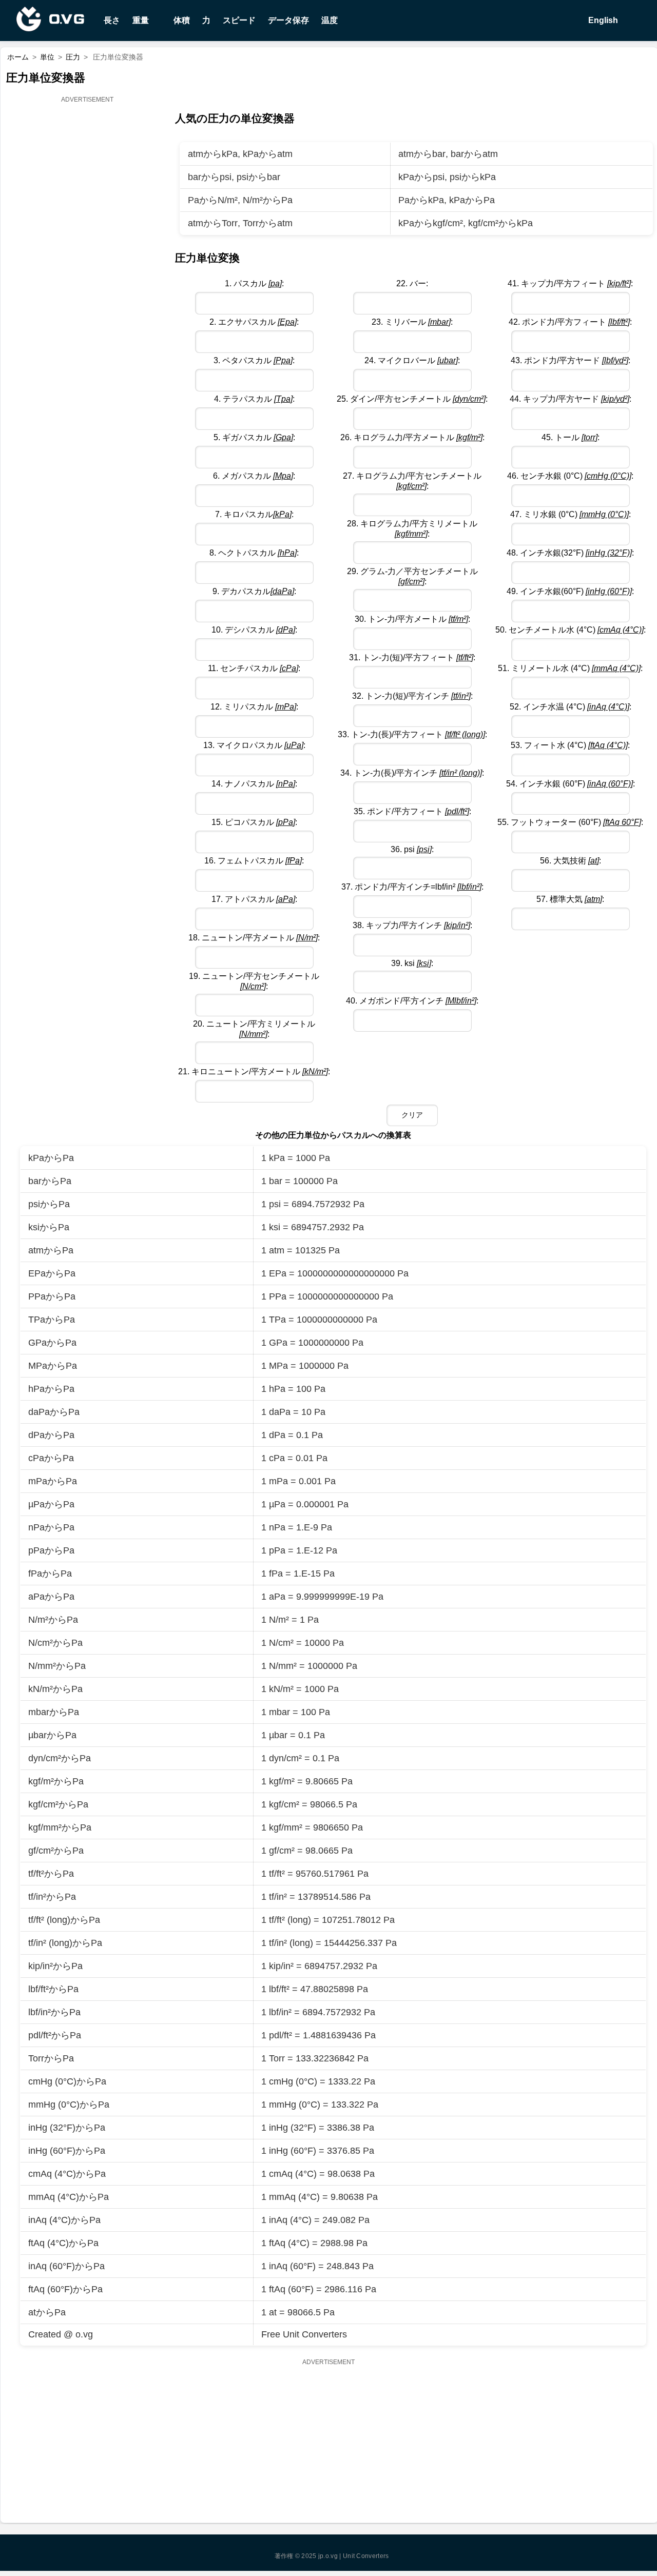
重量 (141, 20)
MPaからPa (53, 1366)
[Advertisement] (88, 260)
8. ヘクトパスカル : (254, 553)
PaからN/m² (213, 200)
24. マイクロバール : (412, 360)
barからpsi (210, 177)
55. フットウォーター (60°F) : (570, 822)
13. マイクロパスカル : (254, 745)
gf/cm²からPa (56, 1851)
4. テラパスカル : (254, 399)
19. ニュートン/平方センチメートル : (254, 981)
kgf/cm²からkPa (500, 223)
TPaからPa (52, 1320)
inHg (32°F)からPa (67, 2128)
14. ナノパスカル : (254, 784)
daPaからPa (54, 1412)
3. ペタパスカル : (254, 360)
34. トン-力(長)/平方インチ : (412, 773)
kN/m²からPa (55, 1689)
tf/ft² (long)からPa (64, 1920)
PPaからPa (52, 1296)
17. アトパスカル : (254, 899)
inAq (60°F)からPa (66, 2266)
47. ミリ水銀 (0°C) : (571, 514)
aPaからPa (51, 1597)
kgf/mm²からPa (60, 1827)
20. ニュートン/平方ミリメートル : (254, 1029)
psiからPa (49, 1204)
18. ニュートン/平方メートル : (254, 938)
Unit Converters (366, 2556)
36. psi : (412, 849)
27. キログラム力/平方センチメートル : (412, 481)
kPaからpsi (421, 177)
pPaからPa (51, 1550)
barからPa (50, 1181)
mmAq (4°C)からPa (69, 2197)
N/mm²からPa (57, 1666)
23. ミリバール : (412, 322)
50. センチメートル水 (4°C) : (571, 630)
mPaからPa (53, 1481)
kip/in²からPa (55, 1966)
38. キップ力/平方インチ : (412, 925)
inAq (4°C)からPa (64, 2220)
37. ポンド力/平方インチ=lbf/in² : (412, 887)
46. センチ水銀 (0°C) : (570, 476)
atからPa (47, 2312)
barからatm (474, 154)
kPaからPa (472, 200)
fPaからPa (50, 1574)
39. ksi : (412, 963)
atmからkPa (213, 154)
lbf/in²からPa (54, 2012)
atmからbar (422, 154)
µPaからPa (51, 1504)
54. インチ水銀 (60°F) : (571, 784)
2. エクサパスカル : (254, 322)
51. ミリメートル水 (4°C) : (570, 668)
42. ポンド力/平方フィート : (570, 322)
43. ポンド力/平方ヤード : (571, 360)
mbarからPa (54, 1712)
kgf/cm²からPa (58, 1804)
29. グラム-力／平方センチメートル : (412, 576)
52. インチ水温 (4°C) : (571, 707)
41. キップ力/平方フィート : (570, 283)
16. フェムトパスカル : (254, 861)
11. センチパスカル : (254, 668)
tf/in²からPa (52, 1897)
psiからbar (258, 177)
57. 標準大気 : (570, 899)
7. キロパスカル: (254, 514)
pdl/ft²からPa (55, 2035)
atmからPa (51, 1250)
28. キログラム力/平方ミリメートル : (412, 529)
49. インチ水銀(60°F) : (570, 591)
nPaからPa (51, 1527)
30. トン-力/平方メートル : (412, 619)
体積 (182, 20)
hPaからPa (51, 1389)
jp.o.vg (328, 2556)
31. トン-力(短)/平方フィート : (412, 657)
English (602, 20)
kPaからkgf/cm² (431, 223)
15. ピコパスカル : (254, 822)
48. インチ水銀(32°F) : (570, 553)
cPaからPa (51, 1458)
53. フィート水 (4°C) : (570, 745)
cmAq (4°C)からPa (67, 2174)
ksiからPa (49, 1227)
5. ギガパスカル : (254, 437)
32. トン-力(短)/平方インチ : (412, 696)
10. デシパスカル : (254, 630)
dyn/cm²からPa (60, 1758)
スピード (239, 20)
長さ (112, 20)
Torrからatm (268, 223)
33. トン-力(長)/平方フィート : (412, 734)
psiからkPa (473, 177)
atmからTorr (213, 223)
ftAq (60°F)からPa (65, 2289)
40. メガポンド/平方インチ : (412, 1001)
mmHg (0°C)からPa (69, 2105)
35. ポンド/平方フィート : (412, 811)
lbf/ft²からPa (53, 1989)
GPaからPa (52, 1343)
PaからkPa (421, 200)
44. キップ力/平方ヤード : (571, 399)
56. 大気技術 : (571, 861)
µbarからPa (52, 1735)
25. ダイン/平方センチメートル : (412, 399)
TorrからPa (51, 2058)
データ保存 (288, 20)
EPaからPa (52, 1273)
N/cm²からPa (55, 1643)
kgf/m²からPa (56, 1781)
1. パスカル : (254, 283)
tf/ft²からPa (51, 1874)
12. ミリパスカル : (254, 707)
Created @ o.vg (61, 2334)
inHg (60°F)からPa (67, 2151)
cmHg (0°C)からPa (67, 2081)
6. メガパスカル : (254, 476)
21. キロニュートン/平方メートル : (254, 1071)
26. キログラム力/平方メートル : (412, 437)
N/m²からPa (268, 200)
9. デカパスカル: (254, 591)
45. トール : (571, 437)
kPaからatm (268, 154)
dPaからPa (51, 1435)
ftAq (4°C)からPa (63, 2243)
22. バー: (412, 283)
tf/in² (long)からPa (65, 1943)
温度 (330, 20)
